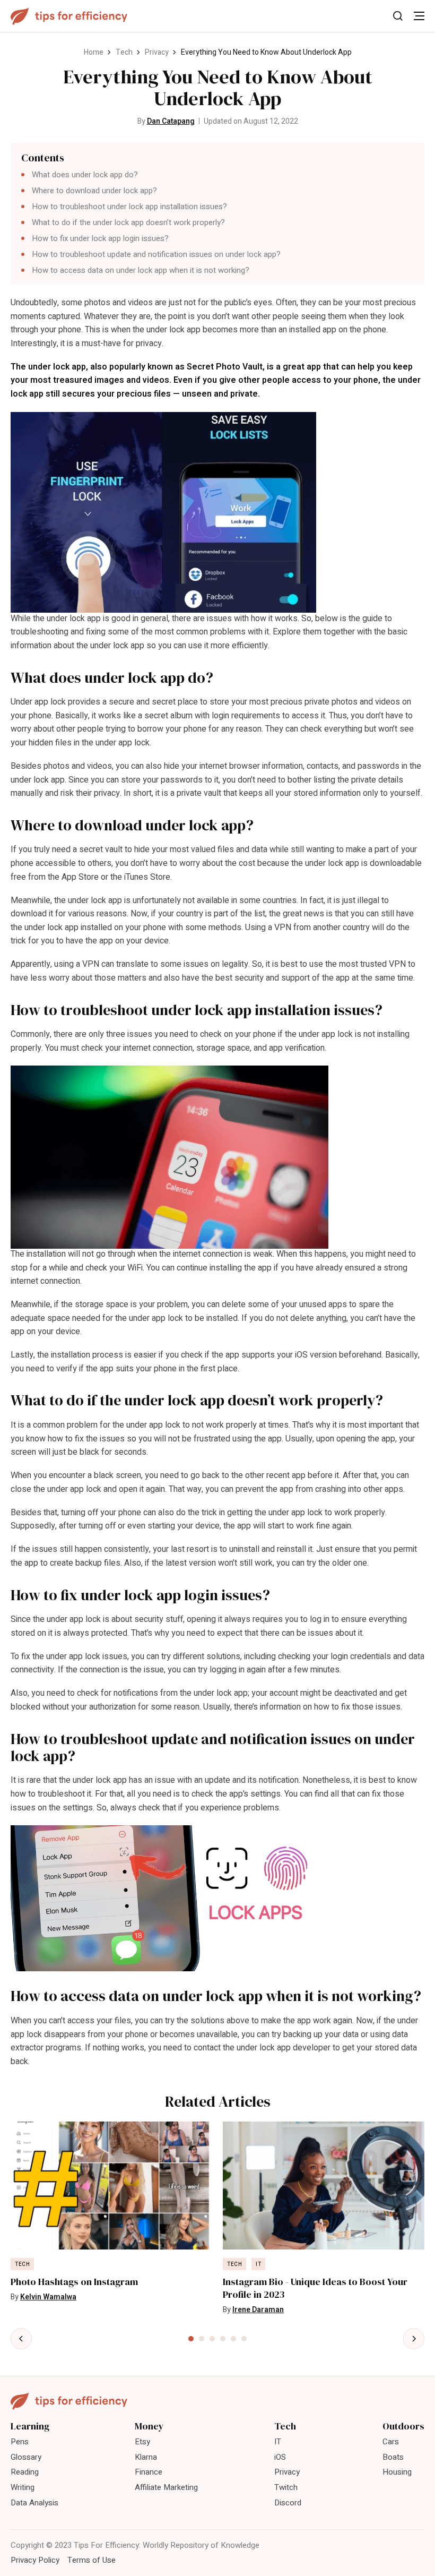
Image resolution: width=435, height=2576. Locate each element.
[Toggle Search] (398, 16)
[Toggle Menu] (419, 16)
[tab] (191, 2339)
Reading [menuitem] (25, 2472)
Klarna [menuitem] (146, 2457)
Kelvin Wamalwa (48, 2297)
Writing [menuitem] (23, 2487)
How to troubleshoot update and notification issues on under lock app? (156, 254)
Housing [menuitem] (397, 2472)
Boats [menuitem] (393, 2457)
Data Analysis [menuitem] (34, 2503)
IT (258, 2264)
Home (94, 52)
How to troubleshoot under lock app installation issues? (129, 207)
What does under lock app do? (85, 175)
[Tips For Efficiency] (69, 16)
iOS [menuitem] (280, 2457)
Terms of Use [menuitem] (92, 2560)
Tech (124, 52)
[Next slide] (414, 2339)
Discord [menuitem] (288, 2503)
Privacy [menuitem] (287, 2472)
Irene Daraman (258, 2310)
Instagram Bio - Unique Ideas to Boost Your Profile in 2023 (315, 2288)
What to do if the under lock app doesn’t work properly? (128, 222)
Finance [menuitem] (149, 2472)
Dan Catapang (171, 121)
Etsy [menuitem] (142, 2442)
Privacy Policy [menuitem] (35, 2560)
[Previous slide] (21, 2339)
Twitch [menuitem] (286, 2487)
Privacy (157, 52)
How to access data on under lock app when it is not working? (141, 270)
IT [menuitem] (278, 2442)
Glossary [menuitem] (26, 2457)
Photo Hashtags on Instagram (74, 2282)
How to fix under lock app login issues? (100, 238)
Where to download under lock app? (94, 191)
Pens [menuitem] (20, 2442)
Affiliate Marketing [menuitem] (166, 2487)
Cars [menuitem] (391, 2442)
